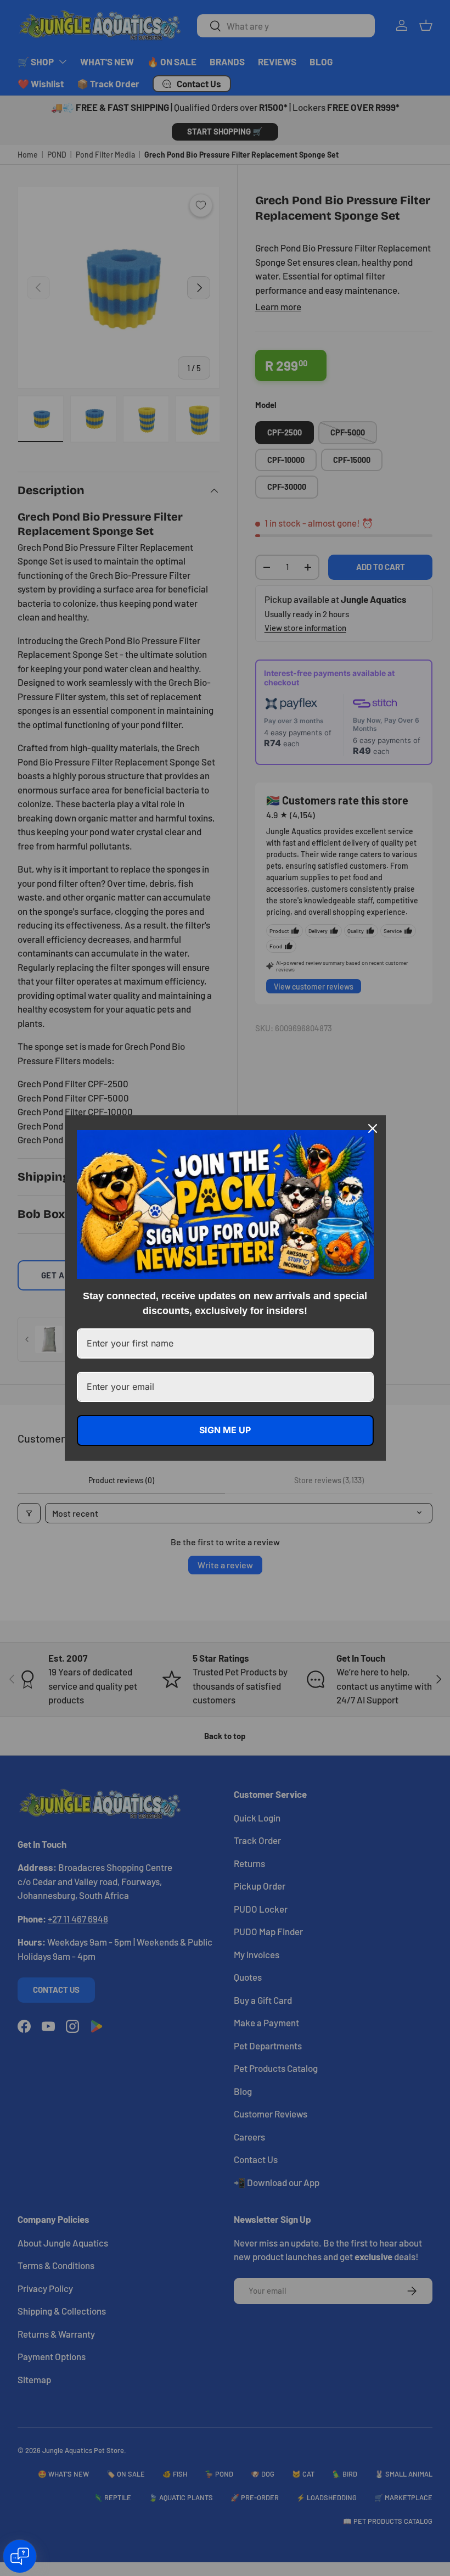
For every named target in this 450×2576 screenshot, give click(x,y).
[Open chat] (20, 2556)
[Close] (373, 1128)
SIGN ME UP (225, 1430)
